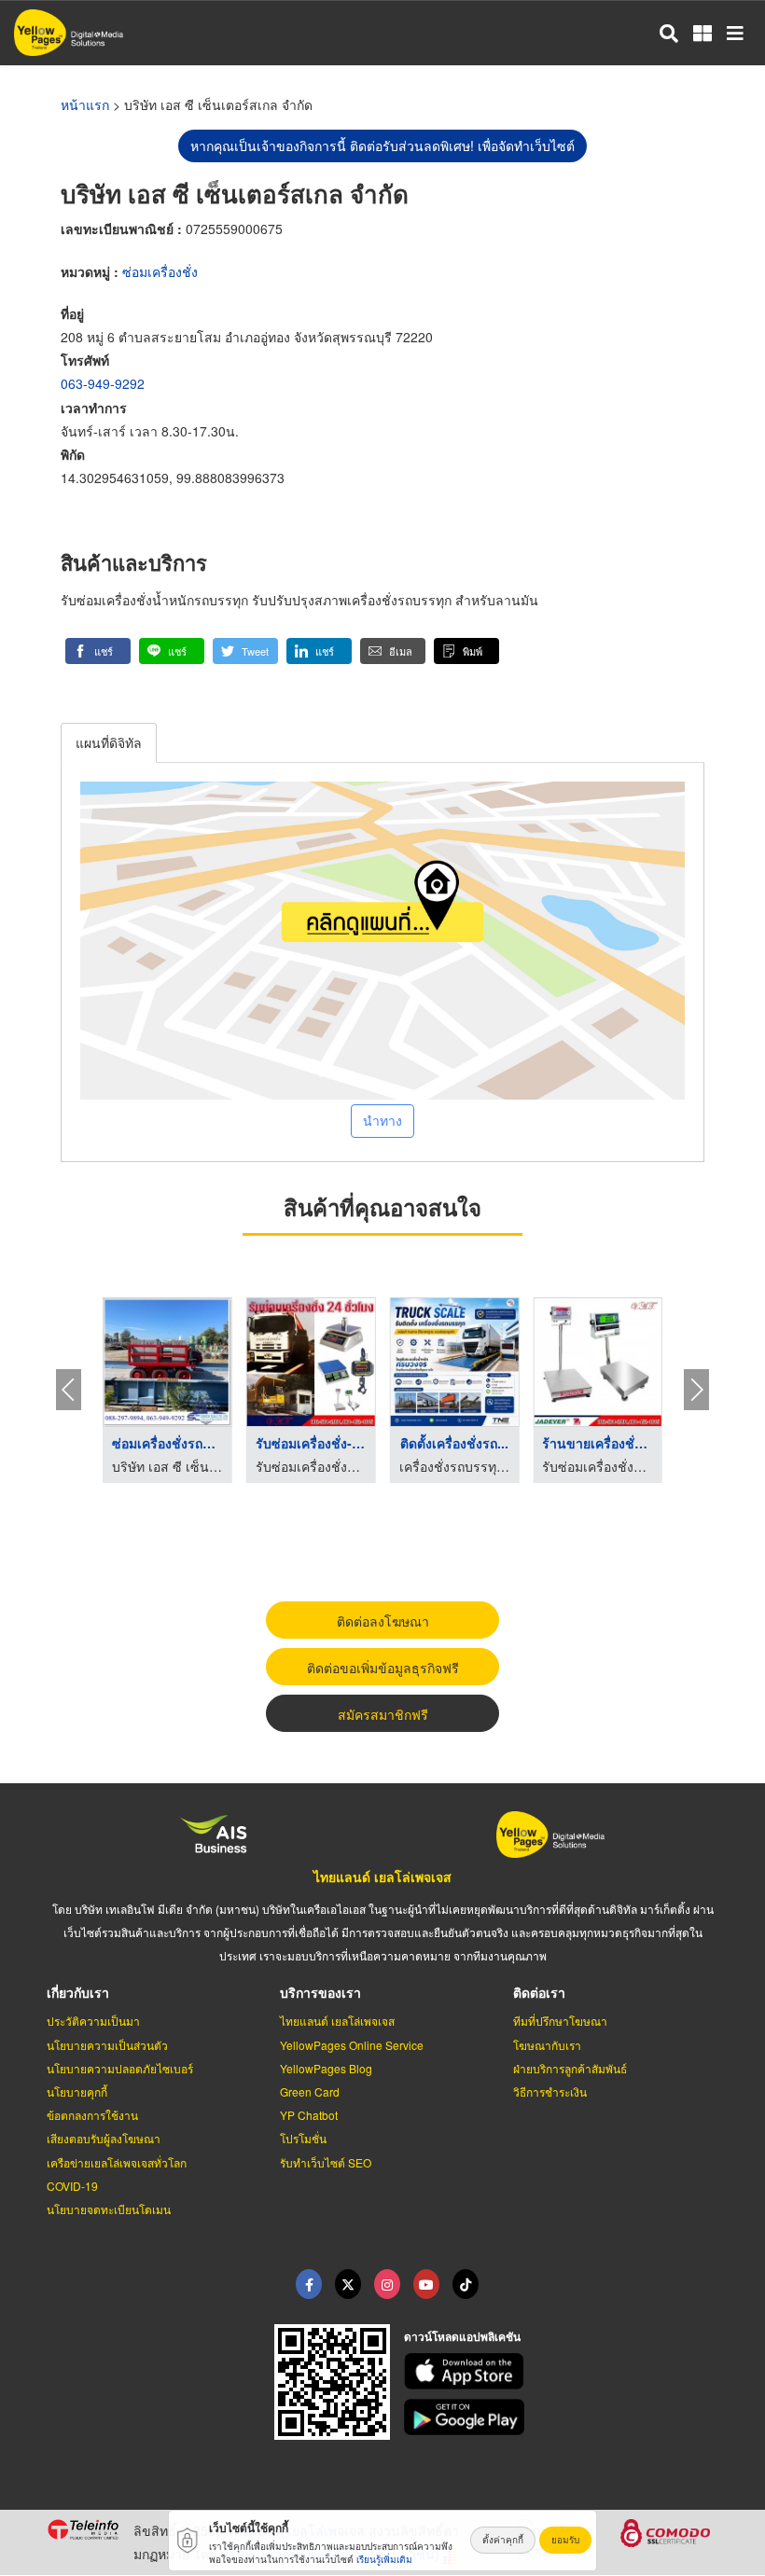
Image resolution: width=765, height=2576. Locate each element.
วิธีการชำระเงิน (550, 2091)
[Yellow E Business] (309, 2284)
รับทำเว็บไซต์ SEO (326, 2162)
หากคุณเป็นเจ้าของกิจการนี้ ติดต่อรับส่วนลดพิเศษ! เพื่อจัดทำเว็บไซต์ (382, 145)
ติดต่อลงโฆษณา (383, 1621)
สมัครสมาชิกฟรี (383, 1714)
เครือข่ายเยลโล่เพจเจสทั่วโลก (117, 2162)
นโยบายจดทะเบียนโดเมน (109, 2209)
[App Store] (562, 2371)
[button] (98, 651)
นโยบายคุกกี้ (77, 2091)
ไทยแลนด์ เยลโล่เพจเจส (382, 1877)
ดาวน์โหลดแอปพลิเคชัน (462, 2336)
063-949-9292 (103, 383)
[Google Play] (562, 2417)
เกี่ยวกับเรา (78, 1992)
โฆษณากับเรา (547, 2045)
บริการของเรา (320, 1992)
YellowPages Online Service (352, 2045)
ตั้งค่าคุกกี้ (503, 2540)
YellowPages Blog (326, 2068)
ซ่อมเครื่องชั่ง (160, 271)
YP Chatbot (309, 2115)
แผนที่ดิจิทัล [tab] (109, 742)
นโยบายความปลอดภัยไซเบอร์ (120, 2068)
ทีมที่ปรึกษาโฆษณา (560, 2021)
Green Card (310, 2091)
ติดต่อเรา (539, 1992)
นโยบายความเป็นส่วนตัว (107, 2045)
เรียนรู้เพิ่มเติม (384, 2559)
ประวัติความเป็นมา (93, 2021)
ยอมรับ (565, 2540)
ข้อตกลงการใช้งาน (92, 2115)
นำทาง (382, 1120)
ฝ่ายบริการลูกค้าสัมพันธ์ (570, 2068)
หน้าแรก (85, 104)
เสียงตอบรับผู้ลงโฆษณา (104, 2138)
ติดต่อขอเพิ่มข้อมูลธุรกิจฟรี (383, 1668)
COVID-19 (72, 2186)
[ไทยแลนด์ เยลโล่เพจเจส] (348, 2284)
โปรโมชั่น (303, 2138)
